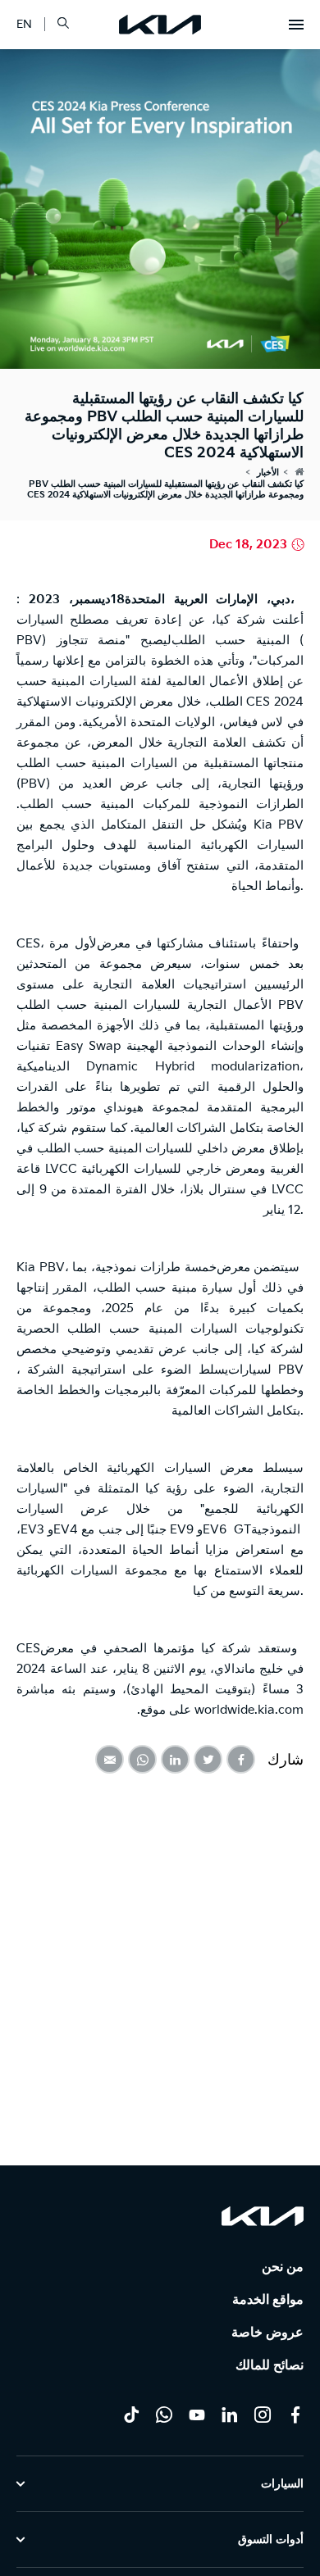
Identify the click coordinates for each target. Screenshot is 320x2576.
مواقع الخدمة (268, 2300)
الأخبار (268, 472)
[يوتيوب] (197, 2415)
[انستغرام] (263, 2415)
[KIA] (160, 25)
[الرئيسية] (299, 472)
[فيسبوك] (295, 2415)
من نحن (283, 2267)
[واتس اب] (164, 2415)
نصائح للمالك (270, 2366)
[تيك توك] (131, 2415)
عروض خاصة (267, 2333)
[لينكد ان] (230, 2415)
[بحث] (63, 24)
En (24, 24)
